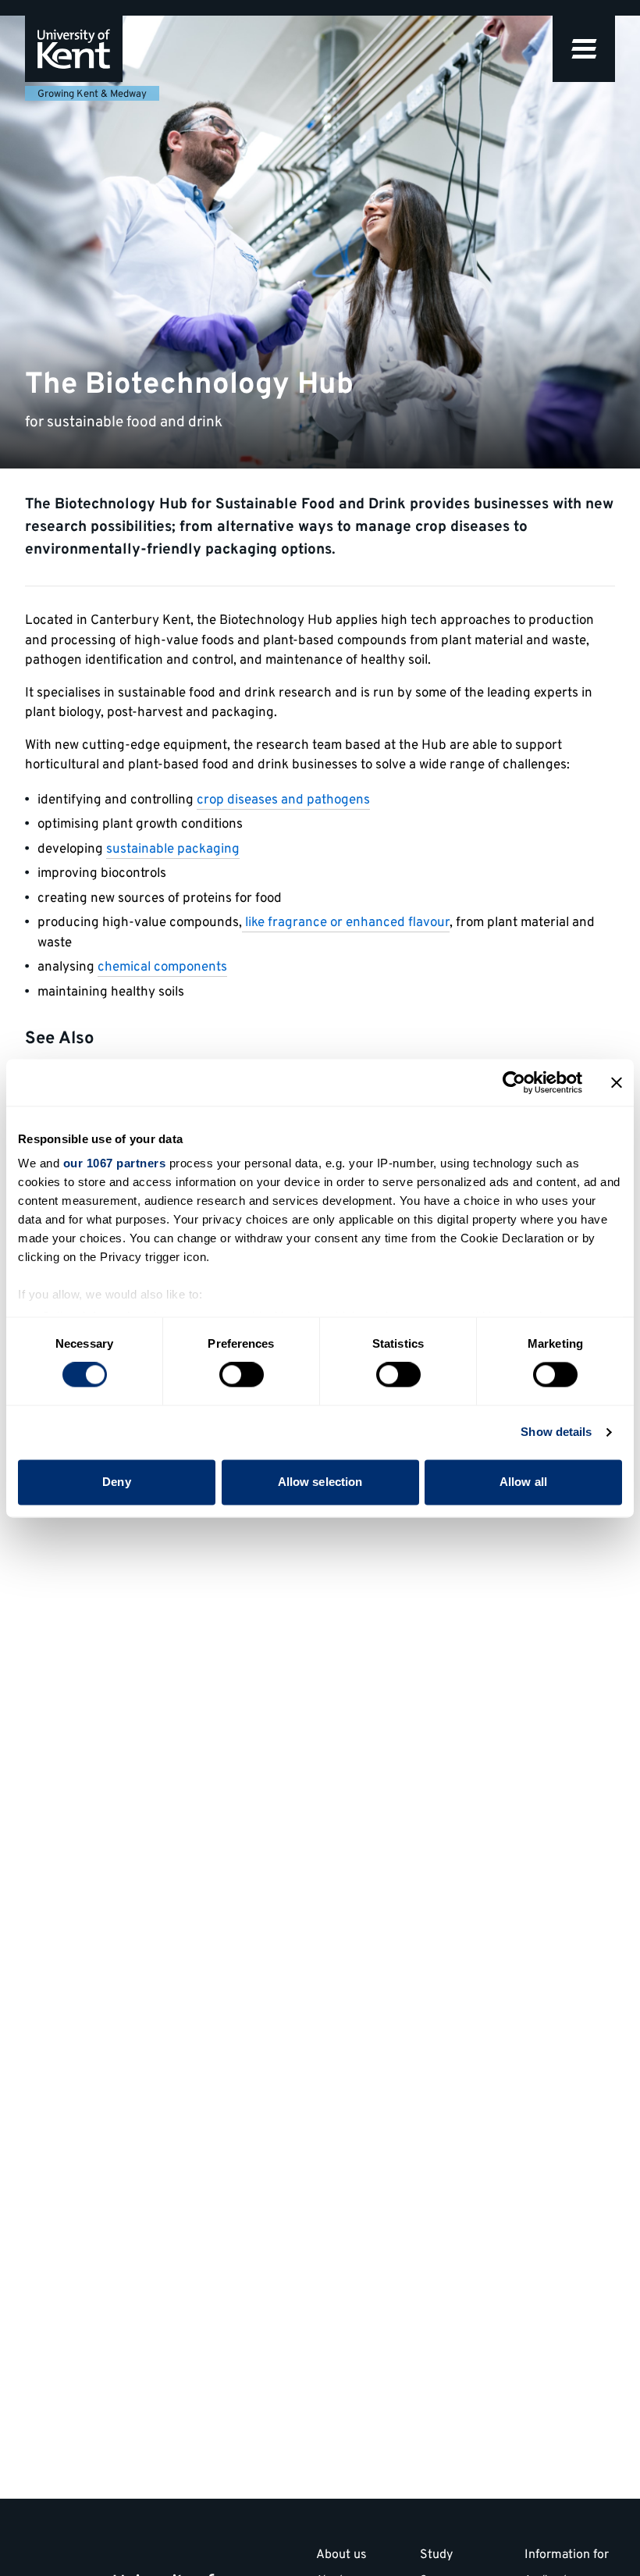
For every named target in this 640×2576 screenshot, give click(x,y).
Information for (567, 2556)
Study (436, 2556)
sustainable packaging (173, 850)
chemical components (162, 967)
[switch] (242, 1375)
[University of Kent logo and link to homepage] (74, 49)
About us (341, 2556)
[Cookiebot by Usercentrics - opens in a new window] (514, 1082)
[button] (584, 49)
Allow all (523, 1482)
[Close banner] (617, 1082)
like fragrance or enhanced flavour (346, 923)
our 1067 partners (115, 1163)
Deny (116, 1482)
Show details (556, 1432)
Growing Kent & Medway (92, 94)
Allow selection (320, 1482)
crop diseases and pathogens (283, 800)
